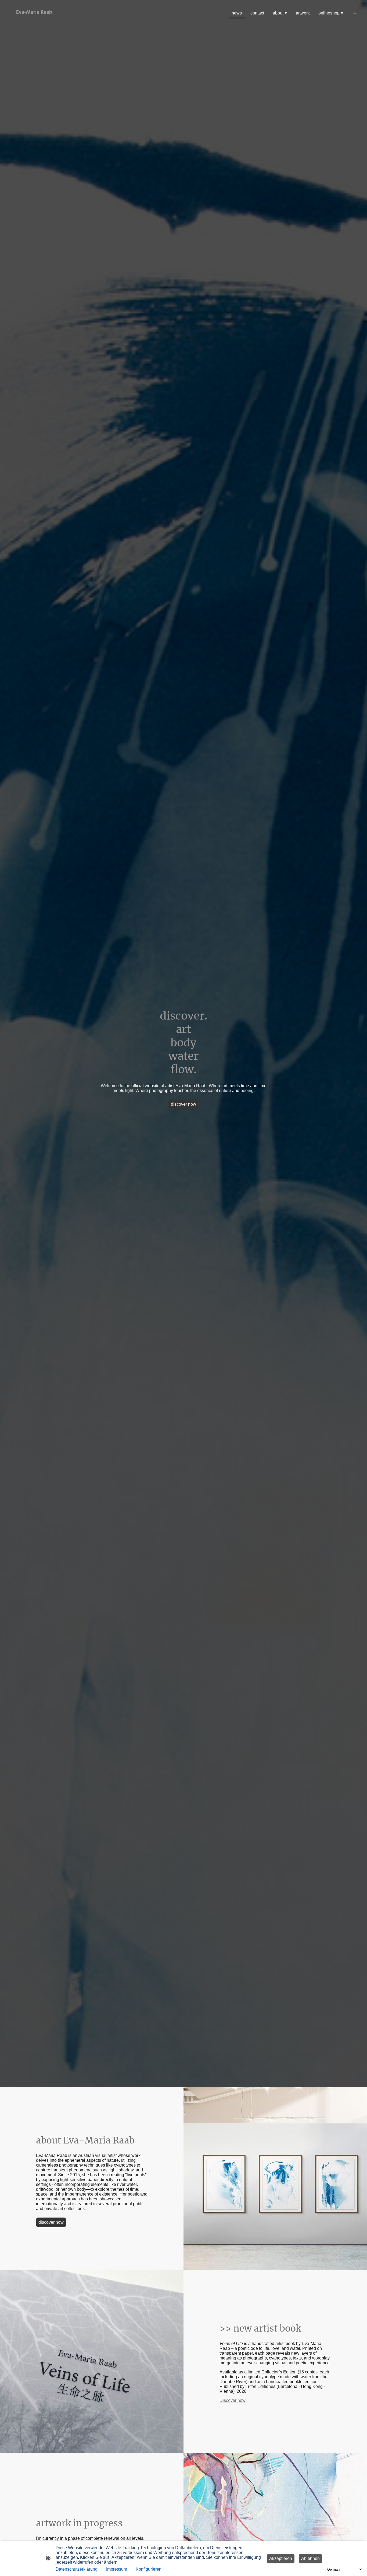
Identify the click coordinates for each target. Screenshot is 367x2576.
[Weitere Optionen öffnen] (354, 13)
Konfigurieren (149, 2569)
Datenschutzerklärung (77, 2569)
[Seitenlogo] (34, 22)
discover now (183, 1104)
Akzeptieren (281, 2558)
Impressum (117, 2569)
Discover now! (233, 2400)
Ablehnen (310, 2558)
